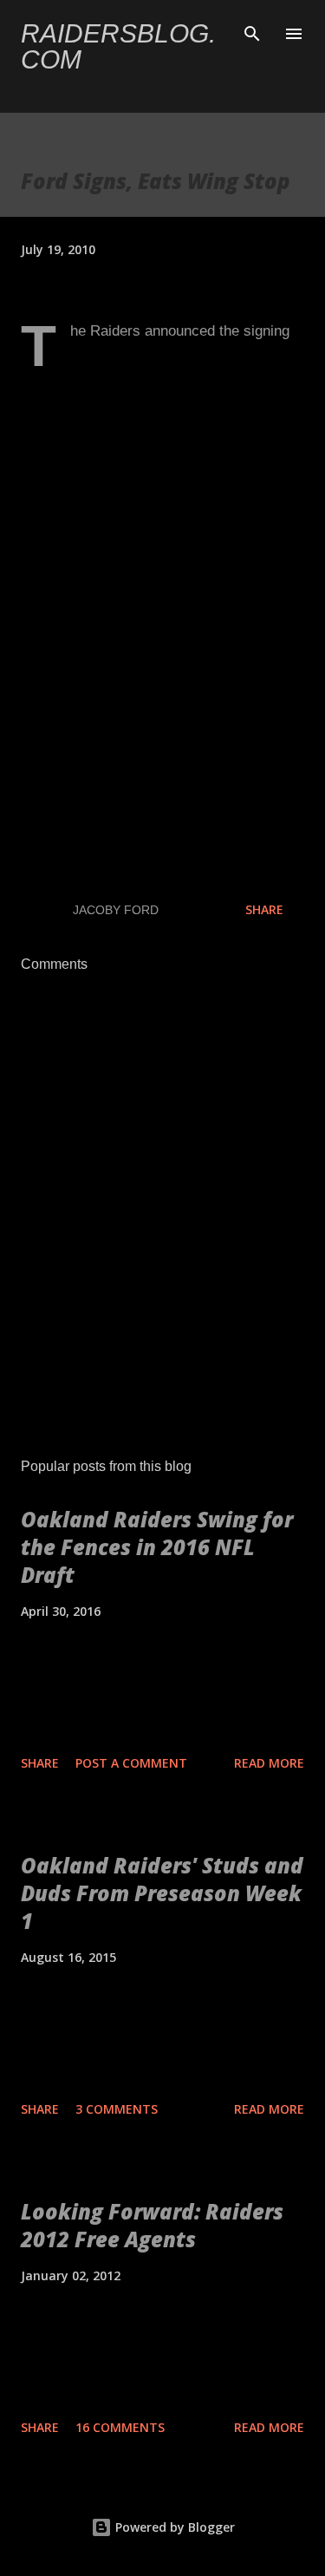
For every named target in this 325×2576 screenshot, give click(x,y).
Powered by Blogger (173, 2527)
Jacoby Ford (116, 910)
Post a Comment (131, 1763)
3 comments (117, 2109)
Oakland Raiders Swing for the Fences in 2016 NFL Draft (157, 1547)
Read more (269, 1763)
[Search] (252, 31)
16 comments (120, 2427)
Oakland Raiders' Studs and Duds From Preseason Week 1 (162, 1893)
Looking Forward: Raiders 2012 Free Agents (152, 2225)
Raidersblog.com (118, 46)
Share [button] (264, 909)
